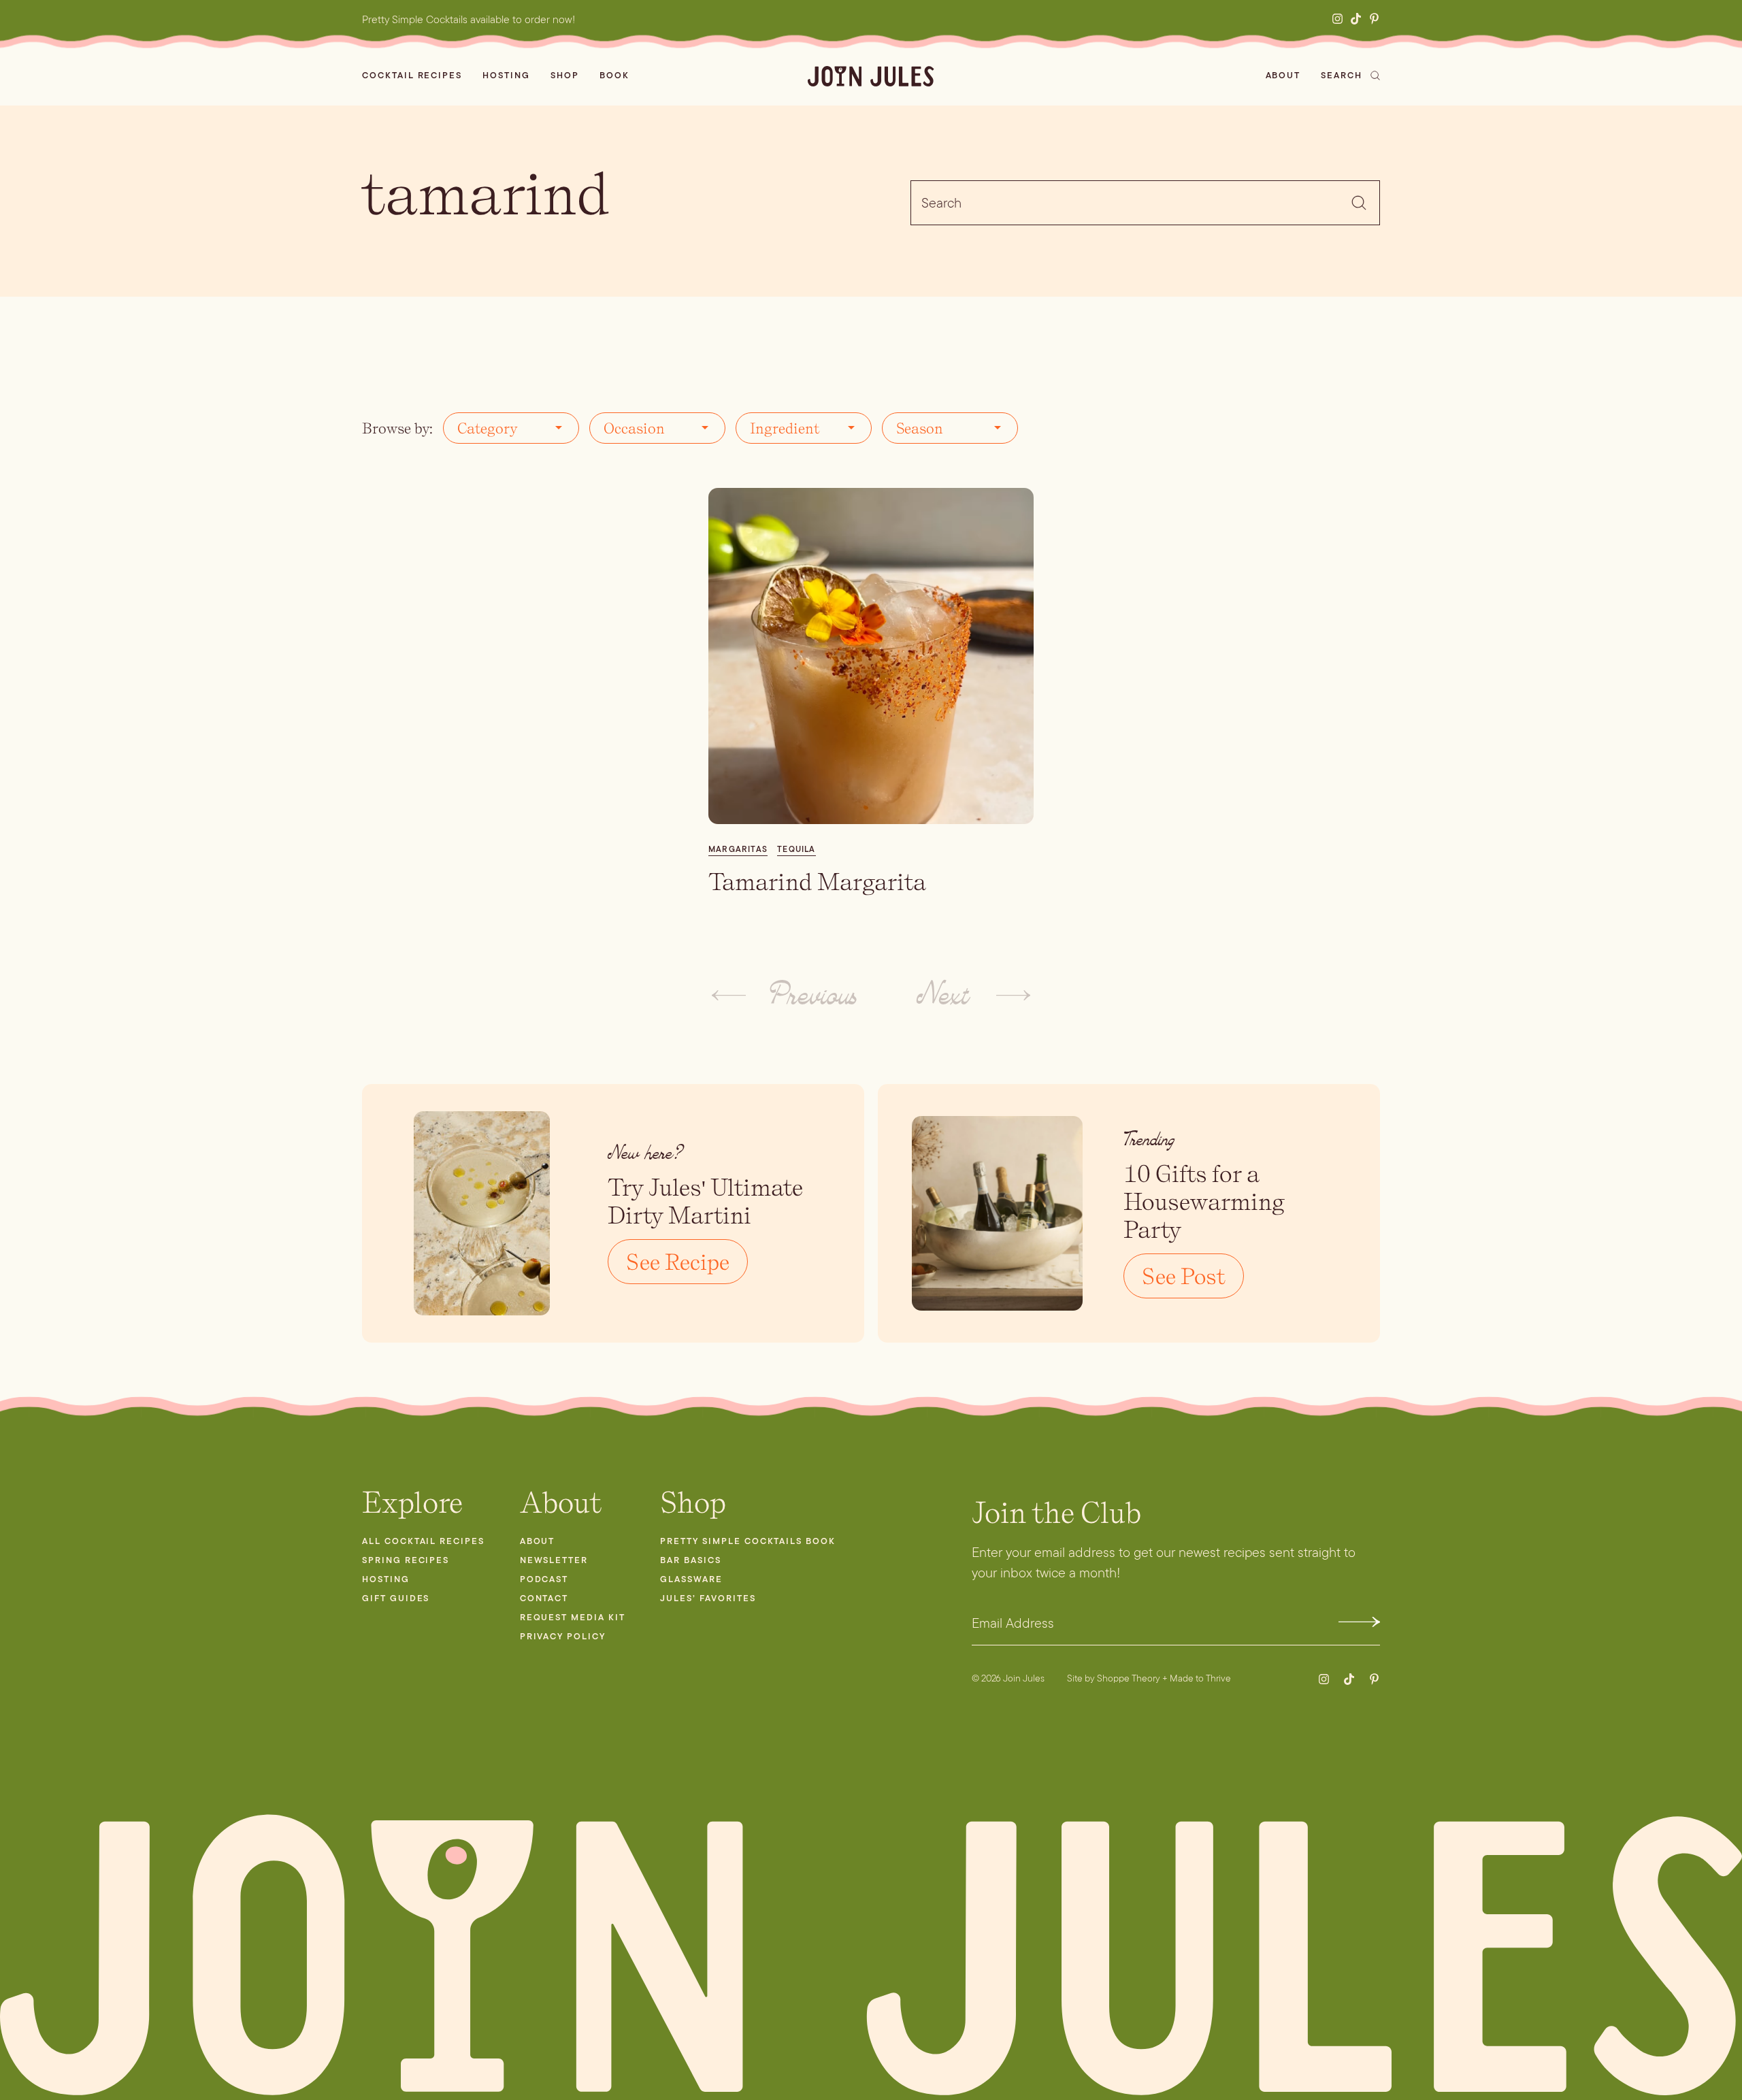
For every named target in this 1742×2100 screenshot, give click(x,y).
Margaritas (738, 849)
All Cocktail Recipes (423, 1541)
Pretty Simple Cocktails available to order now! (469, 19)
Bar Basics (691, 1560)
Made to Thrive (1200, 1678)
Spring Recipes (406, 1560)
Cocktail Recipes (412, 75)
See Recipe (678, 1262)
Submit (1359, 1622)
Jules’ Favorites (708, 1598)
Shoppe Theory (1129, 1678)
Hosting (506, 75)
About (1283, 75)
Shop (565, 75)
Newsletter (554, 1560)
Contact (544, 1598)
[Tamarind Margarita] (871, 656)
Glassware (691, 1579)
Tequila (796, 849)
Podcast (544, 1579)
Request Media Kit (573, 1617)
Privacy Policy (563, 1636)
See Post (1184, 1276)
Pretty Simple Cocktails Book (748, 1541)
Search (1342, 75)
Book (614, 75)
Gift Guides (396, 1598)
